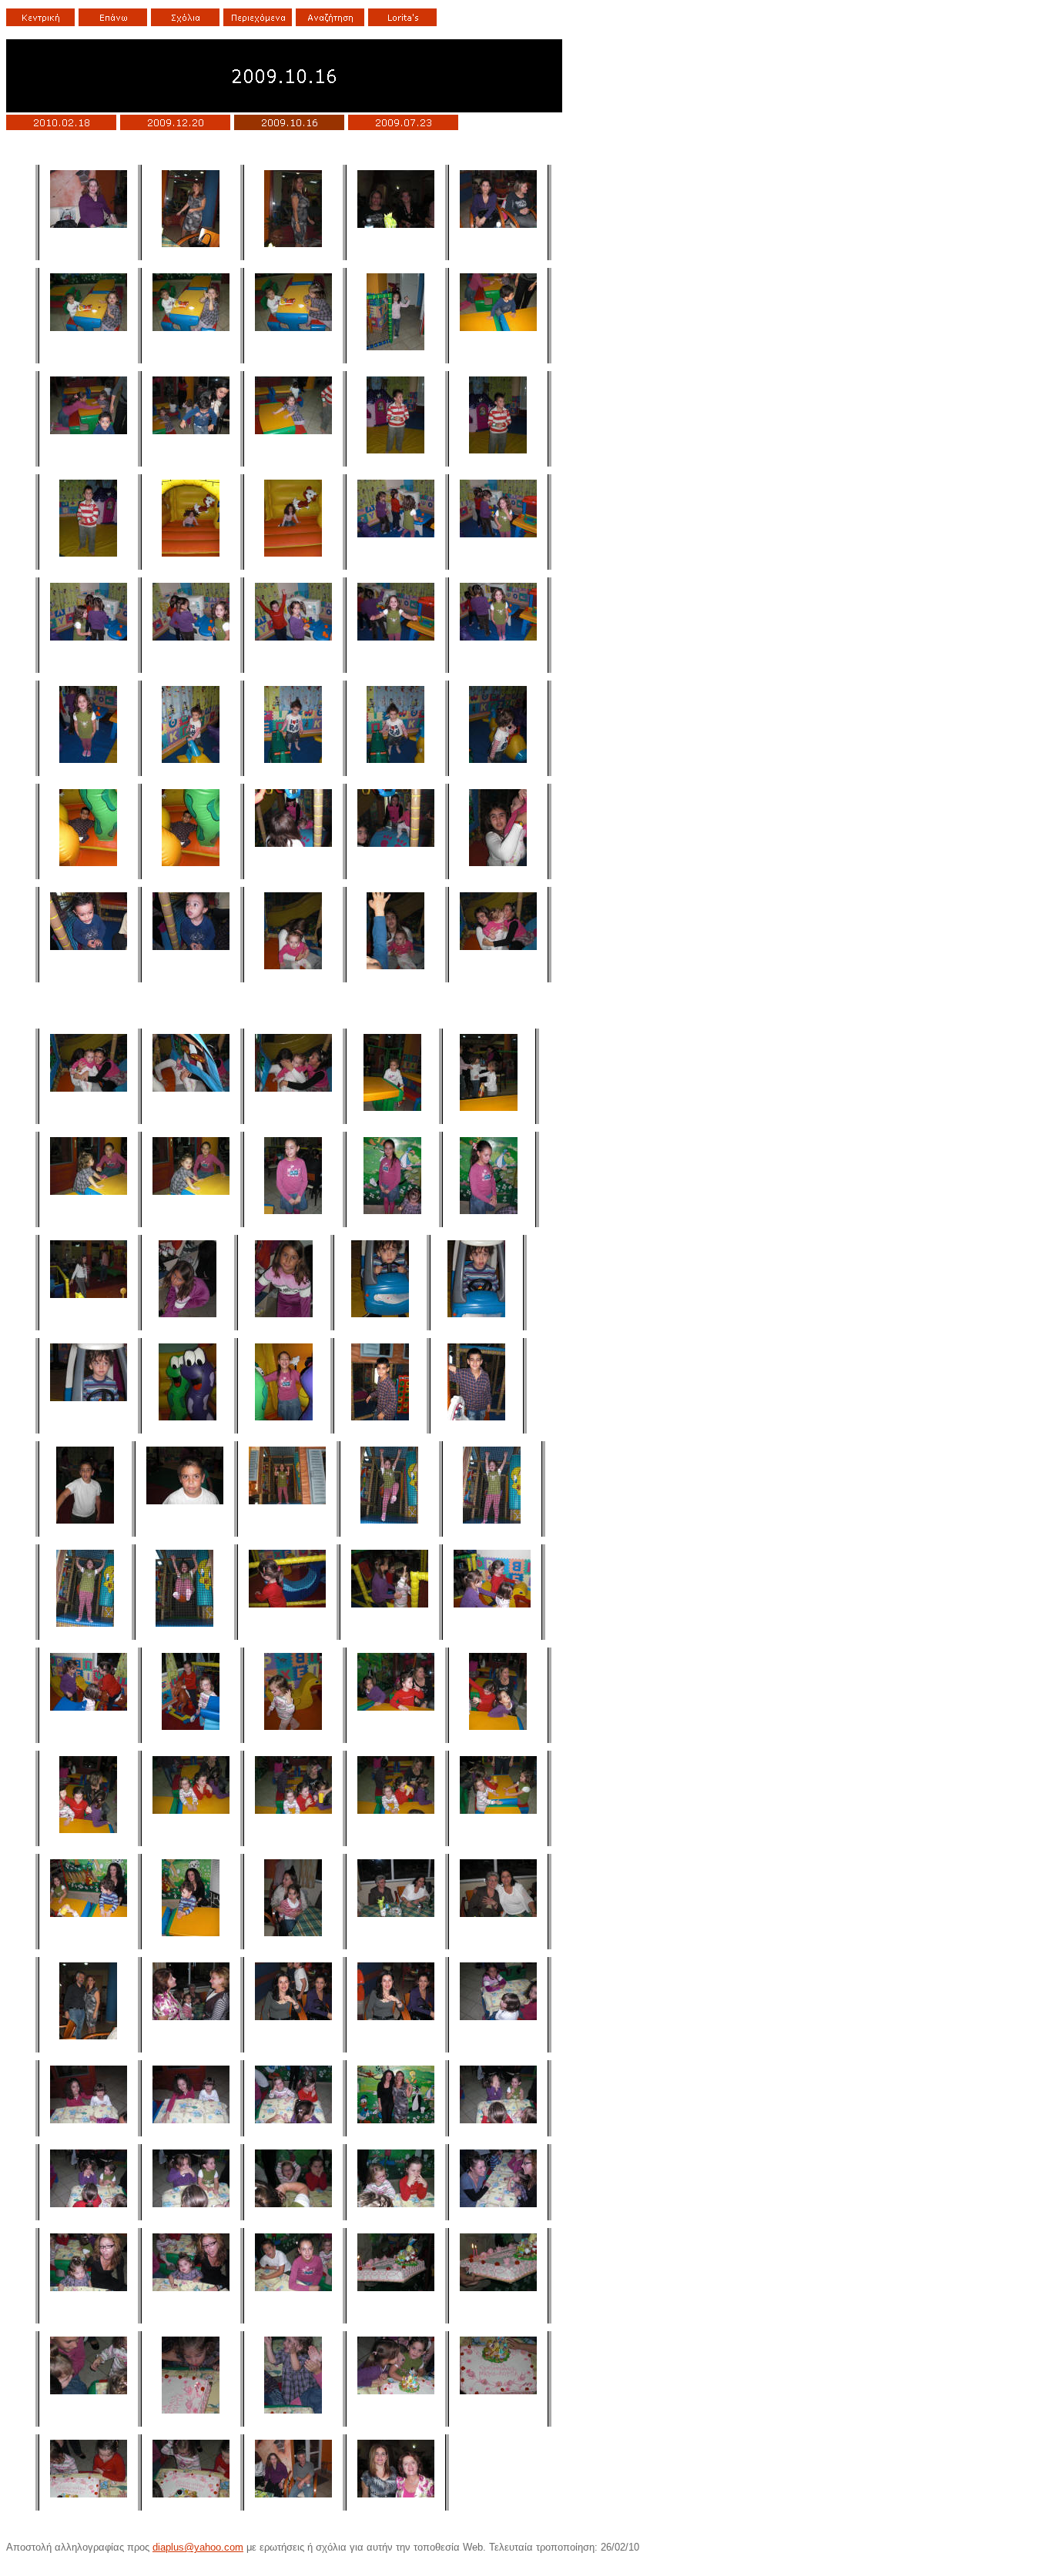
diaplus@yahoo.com (198, 2547)
